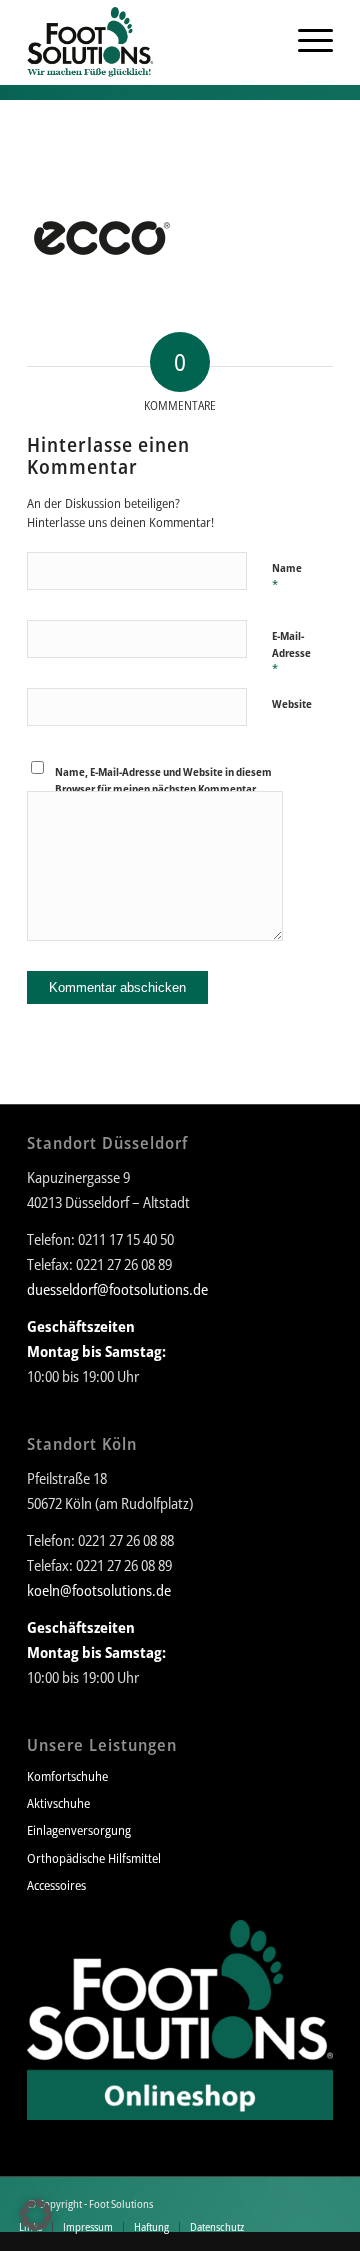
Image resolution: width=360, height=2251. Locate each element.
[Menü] (305, 40)
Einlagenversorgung (79, 1830)
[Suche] (263, 40)
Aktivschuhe (58, 1803)
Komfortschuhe (67, 1776)
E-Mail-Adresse (291, 653)
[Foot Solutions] (149, 40)
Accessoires (56, 1885)
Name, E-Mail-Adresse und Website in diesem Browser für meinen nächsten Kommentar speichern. (163, 788)
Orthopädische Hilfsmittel (94, 1858)
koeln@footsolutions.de (99, 1590)
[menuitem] (263, 40)
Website (292, 703)
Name (287, 577)
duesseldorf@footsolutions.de (117, 1289)
